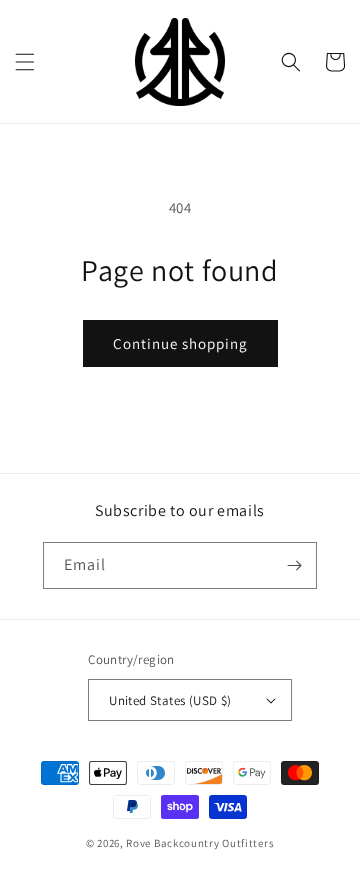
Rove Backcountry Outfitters (200, 843)
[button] (25, 62)
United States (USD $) (170, 700)
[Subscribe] (294, 565)
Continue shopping (180, 343)
